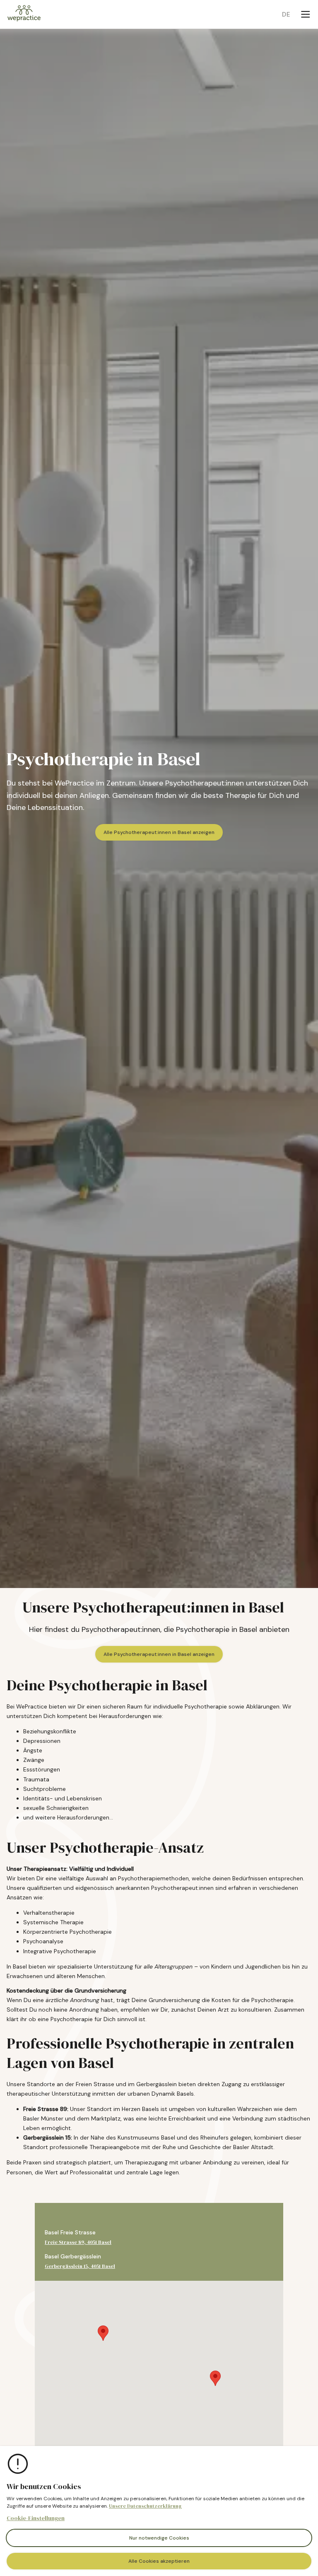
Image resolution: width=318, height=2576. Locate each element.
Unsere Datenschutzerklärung (145, 2506)
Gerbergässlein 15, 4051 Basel (80, 2266)
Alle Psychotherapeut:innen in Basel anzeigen (159, 832)
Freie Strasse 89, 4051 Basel (78, 2242)
